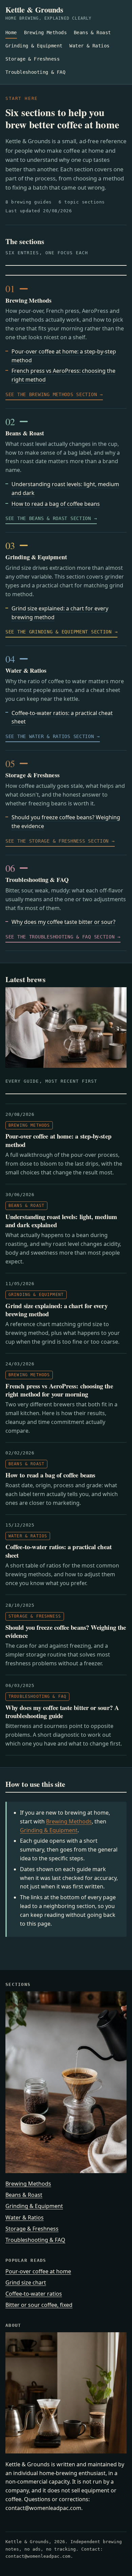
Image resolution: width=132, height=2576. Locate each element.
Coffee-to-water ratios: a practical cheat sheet (59, 1551)
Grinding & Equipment (34, 46)
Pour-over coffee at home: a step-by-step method (58, 1140)
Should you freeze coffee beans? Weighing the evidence (66, 1631)
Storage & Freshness (32, 59)
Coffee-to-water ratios (34, 2294)
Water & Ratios (89, 46)
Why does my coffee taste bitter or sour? (63, 922)
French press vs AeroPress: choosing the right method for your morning (59, 1390)
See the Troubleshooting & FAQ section (60, 937)
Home (11, 33)
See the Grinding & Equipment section (59, 632)
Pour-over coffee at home (38, 2271)
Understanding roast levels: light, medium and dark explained (61, 1221)
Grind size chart (26, 2282)
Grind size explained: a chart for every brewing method (57, 1310)
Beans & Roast (92, 33)
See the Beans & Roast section (48, 518)
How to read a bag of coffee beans (56, 504)
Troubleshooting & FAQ (35, 72)
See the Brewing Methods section (51, 394)
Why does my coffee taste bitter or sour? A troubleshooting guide (62, 1712)
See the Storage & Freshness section (57, 841)
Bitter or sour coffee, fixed (39, 2305)
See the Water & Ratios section (50, 736)
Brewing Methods (45, 33)
